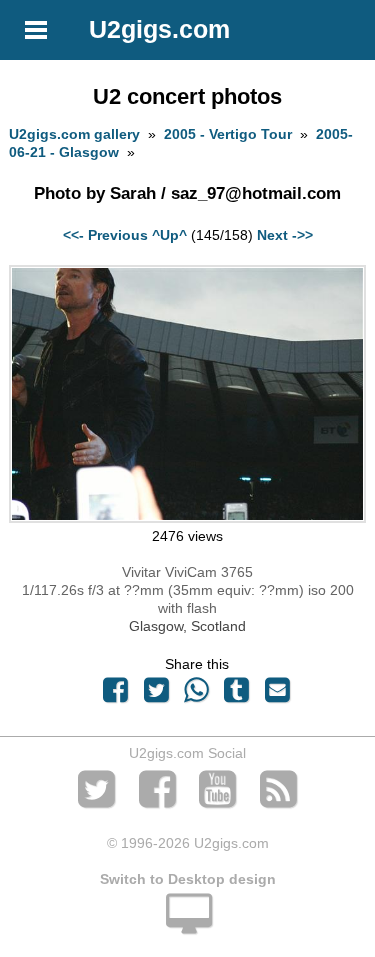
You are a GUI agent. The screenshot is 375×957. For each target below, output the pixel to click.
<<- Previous (105, 235)
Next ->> (285, 235)
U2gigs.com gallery (74, 134)
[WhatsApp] (196, 695)
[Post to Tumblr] (237, 695)
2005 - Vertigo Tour (228, 134)
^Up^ (169, 235)
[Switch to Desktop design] (187, 925)
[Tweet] (156, 695)
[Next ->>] (187, 518)
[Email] (277, 695)
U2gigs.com (159, 29)
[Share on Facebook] (116, 695)
